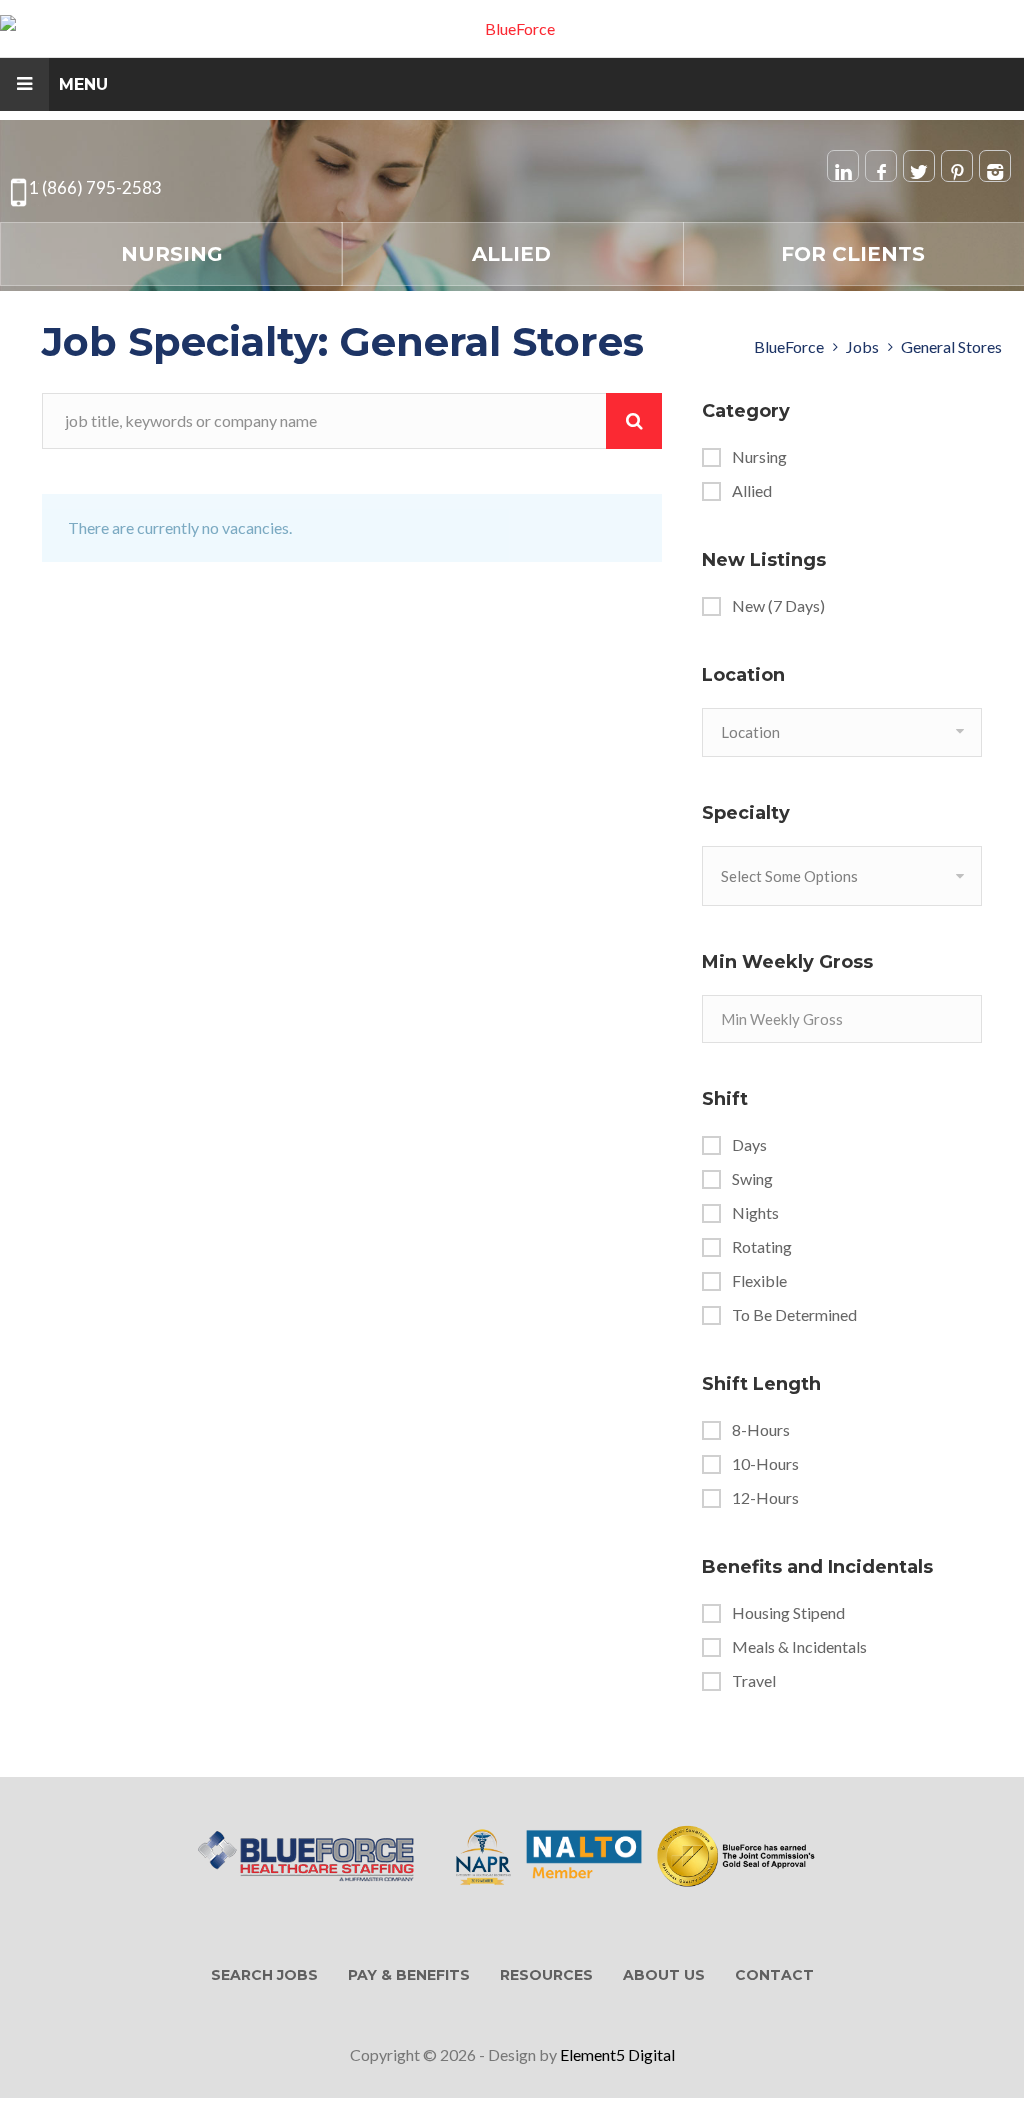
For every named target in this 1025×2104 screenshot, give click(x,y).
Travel (754, 1681)
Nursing (172, 254)
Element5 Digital (617, 2054)
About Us (664, 1975)
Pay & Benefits (409, 1975)
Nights (755, 1213)
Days (749, 1145)
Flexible (759, 1281)
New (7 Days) (778, 606)
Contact (774, 1975)
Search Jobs (264, 1975)
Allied (511, 254)
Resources (546, 1975)
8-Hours (761, 1430)
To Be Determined (794, 1315)
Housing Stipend (788, 1613)
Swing (752, 1179)
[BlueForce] (512, 28)
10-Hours (765, 1464)
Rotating (762, 1247)
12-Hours (765, 1498)
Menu (83, 84)
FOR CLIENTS (853, 254)
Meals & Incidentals (799, 1647)
